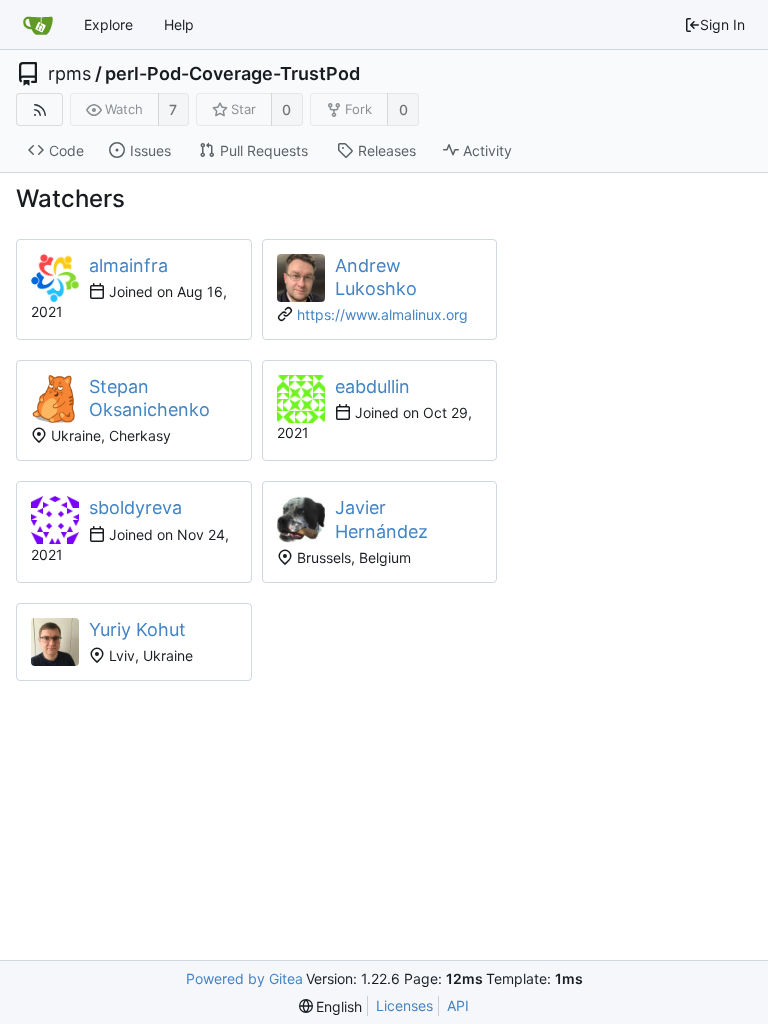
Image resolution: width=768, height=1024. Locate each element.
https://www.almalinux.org (382, 314)
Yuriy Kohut (137, 629)
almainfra (128, 265)
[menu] (331, 1006)
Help (179, 24)
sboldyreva (135, 507)
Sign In (722, 24)
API (458, 1005)
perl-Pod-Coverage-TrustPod (232, 74)
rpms (69, 74)
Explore (108, 24)
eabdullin (372, 386)
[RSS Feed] (39, 109)
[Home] (38, 25)
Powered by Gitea (244, 978)
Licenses (404, 1005)
